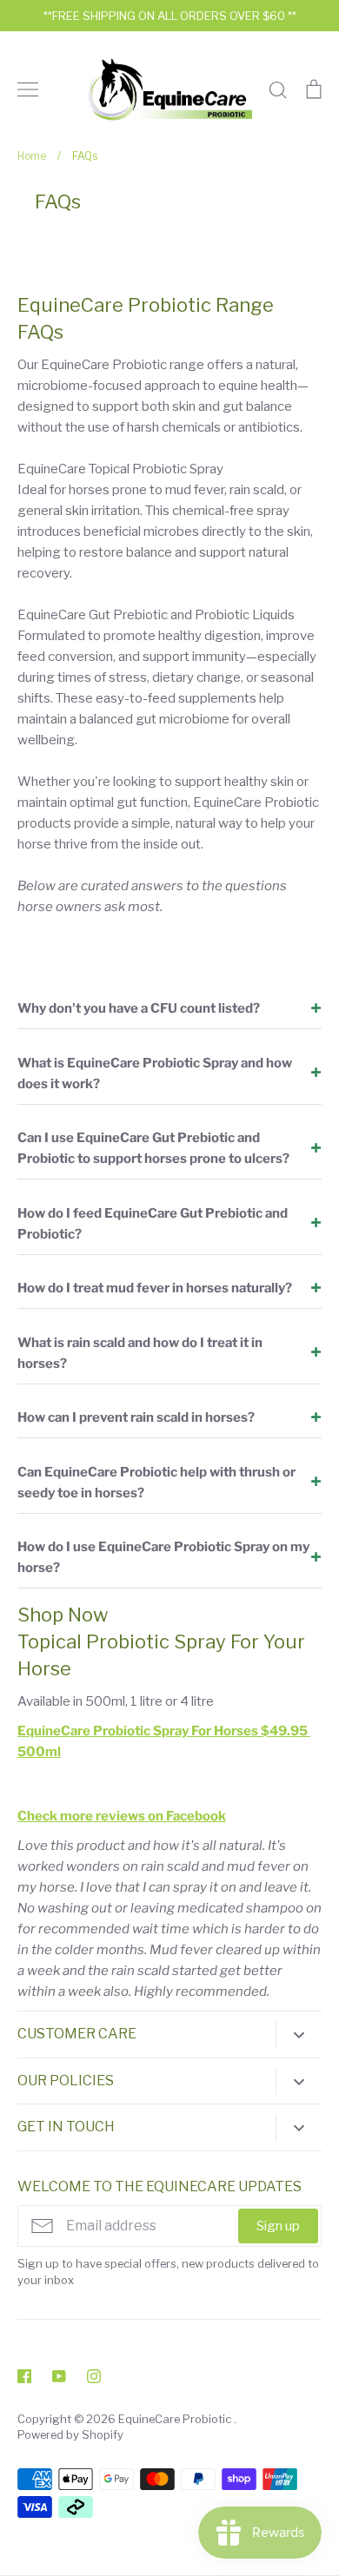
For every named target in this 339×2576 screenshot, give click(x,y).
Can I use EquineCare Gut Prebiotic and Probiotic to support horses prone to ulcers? (153, 1148)
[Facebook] (24, 2376)
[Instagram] (94, 2376)
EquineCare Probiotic (176, 2419)
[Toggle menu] (28, 89)
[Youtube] (59, 2376)
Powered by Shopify (70, 2434)
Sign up (278, 2226)
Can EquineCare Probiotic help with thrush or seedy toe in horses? (156, 1483)
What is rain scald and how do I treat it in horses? (140, 1353)
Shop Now (63, 1615)
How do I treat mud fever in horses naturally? (155, 1288)
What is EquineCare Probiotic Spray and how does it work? (155, 1073)
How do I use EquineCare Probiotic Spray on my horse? (163, 1557)
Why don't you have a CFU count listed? (139, 1008)
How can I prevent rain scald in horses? (136, 1417)
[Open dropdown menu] (299, 2034)
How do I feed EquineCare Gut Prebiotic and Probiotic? (153, 1224)
